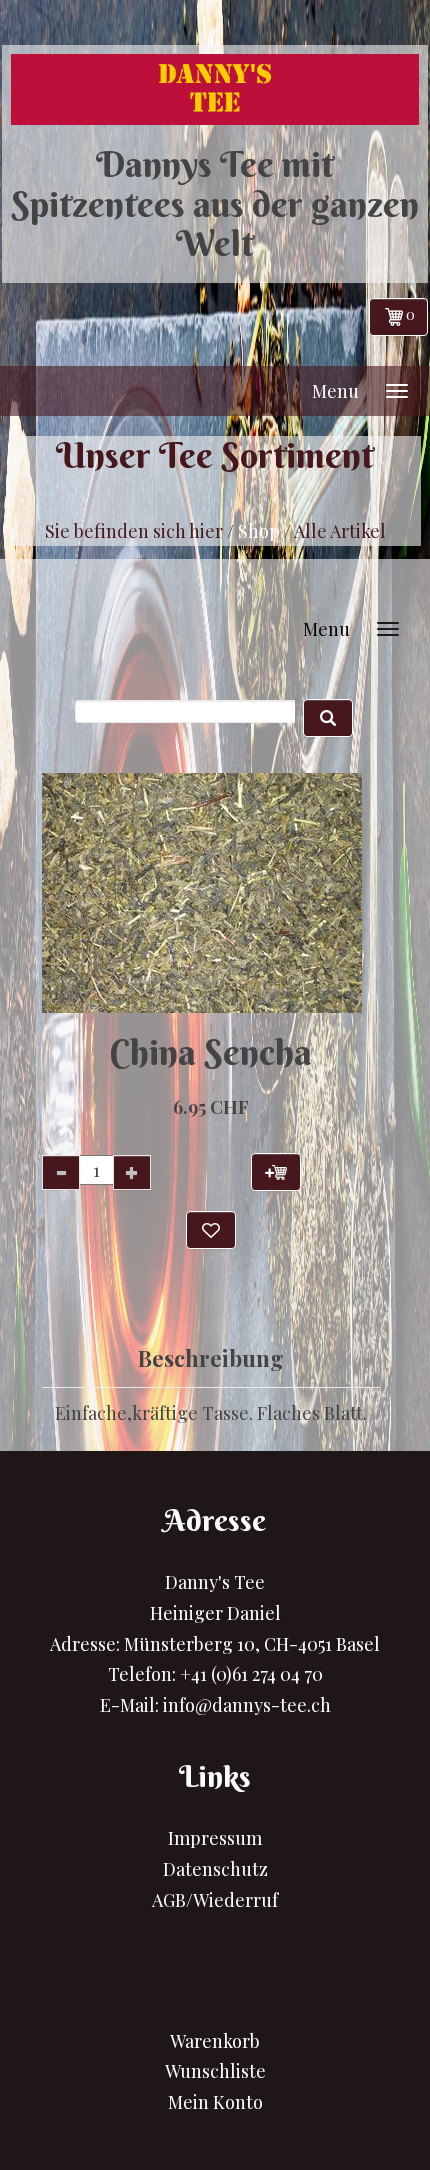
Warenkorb (215, 2041)
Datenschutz (215, 1869)
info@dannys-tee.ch (247, 1705)
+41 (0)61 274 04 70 (251, 1674)
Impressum (215, 1838)
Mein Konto (215, 2102)
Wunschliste (215, 2071)
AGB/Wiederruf (215, 1900)
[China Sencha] (196, 893)
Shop (259, 531)
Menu (335, 391)
